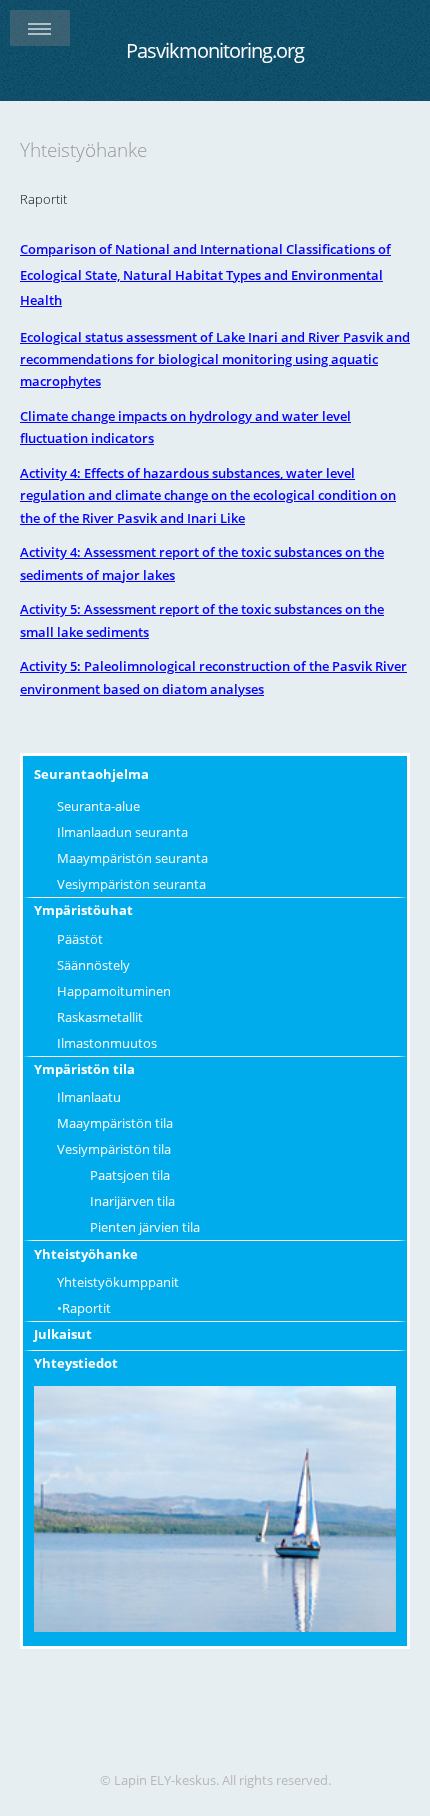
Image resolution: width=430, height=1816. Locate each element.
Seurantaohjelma (91, 774)
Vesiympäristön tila (114, 1149)
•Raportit (84, 1308)
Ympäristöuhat (83, 910)
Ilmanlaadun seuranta (122, 832)
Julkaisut (63, 1334)
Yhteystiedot (76, 1363)
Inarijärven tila (132, 1201)
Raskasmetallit (100, 1017)
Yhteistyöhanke (86, 1254)
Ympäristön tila (84, 1069)
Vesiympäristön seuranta (131, 884)
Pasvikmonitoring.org (215, 50)
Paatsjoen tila (130, 1175)
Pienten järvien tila (145, 1227)
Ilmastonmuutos (107, 1043)
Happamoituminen (114, 991)
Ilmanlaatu (89, 1097)
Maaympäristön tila (115, 1123)
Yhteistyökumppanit (118, 1282)
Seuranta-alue (98, 806)
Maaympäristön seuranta (132, 858)
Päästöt (80, 939)
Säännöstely (93, 965)
